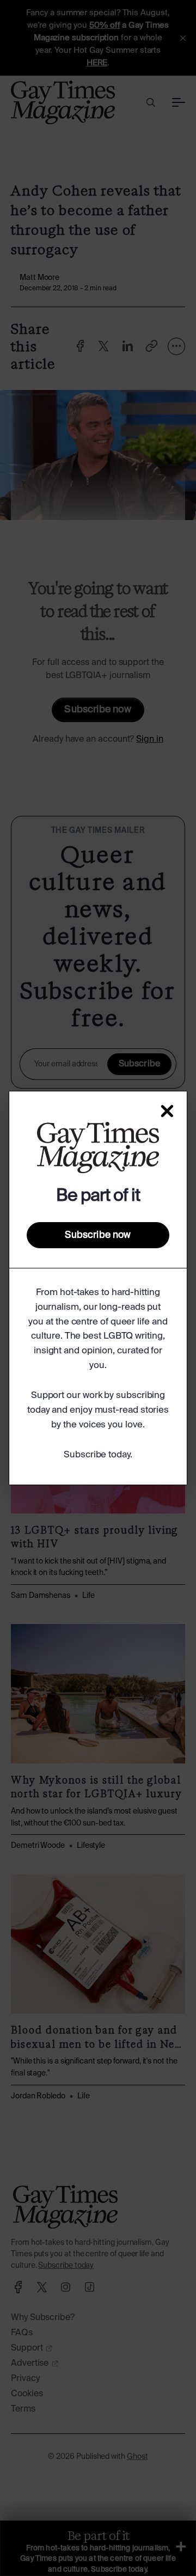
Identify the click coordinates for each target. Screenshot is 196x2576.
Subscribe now (98, 1235)
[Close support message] (167, 1111)
